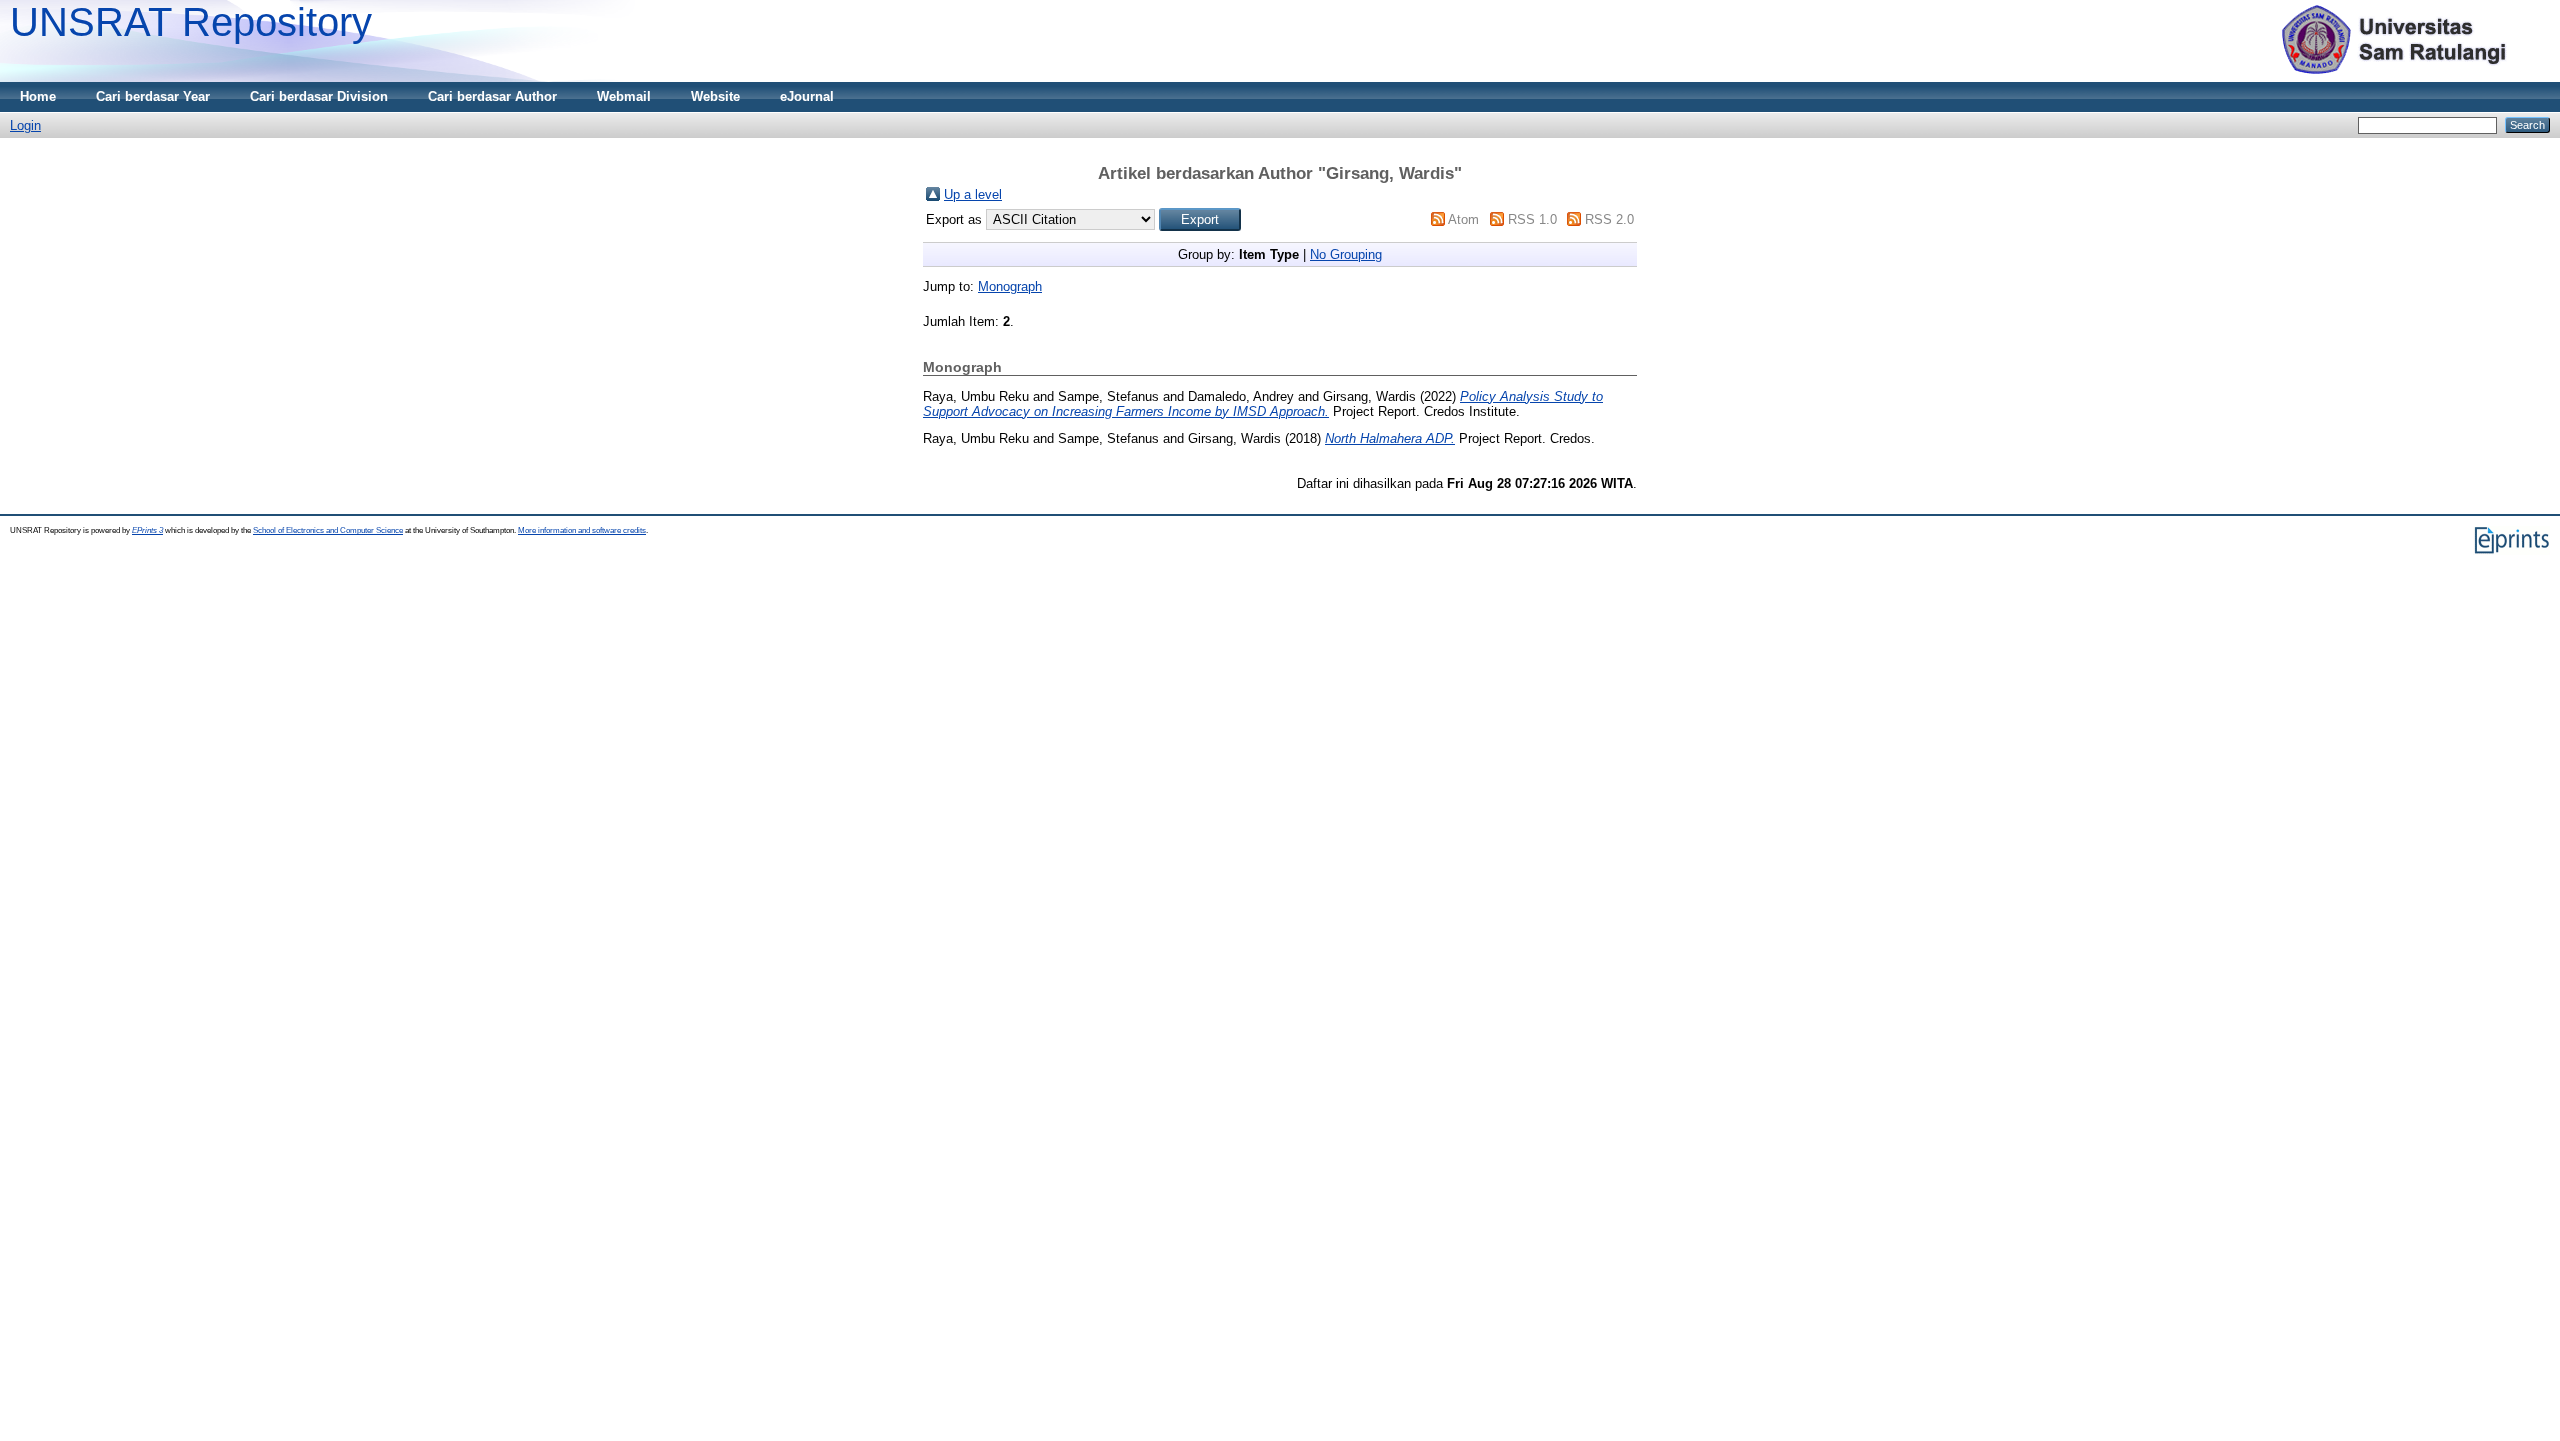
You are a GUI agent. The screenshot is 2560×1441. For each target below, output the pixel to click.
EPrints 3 (147, 530)
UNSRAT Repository (191, 22)
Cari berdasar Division (319, 96)
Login (25, 125)
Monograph (1010, 286)
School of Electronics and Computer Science (328, 530)
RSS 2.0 (1609, 219)
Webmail (624, 96)
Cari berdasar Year (153, 96)
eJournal (807, 96)
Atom (1463, 219)
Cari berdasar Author (492, 96)
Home (38, 96)
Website (715, 96)
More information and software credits (582, 530)
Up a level (973, 194)
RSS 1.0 (1532, 219)
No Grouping (1346, 254)
